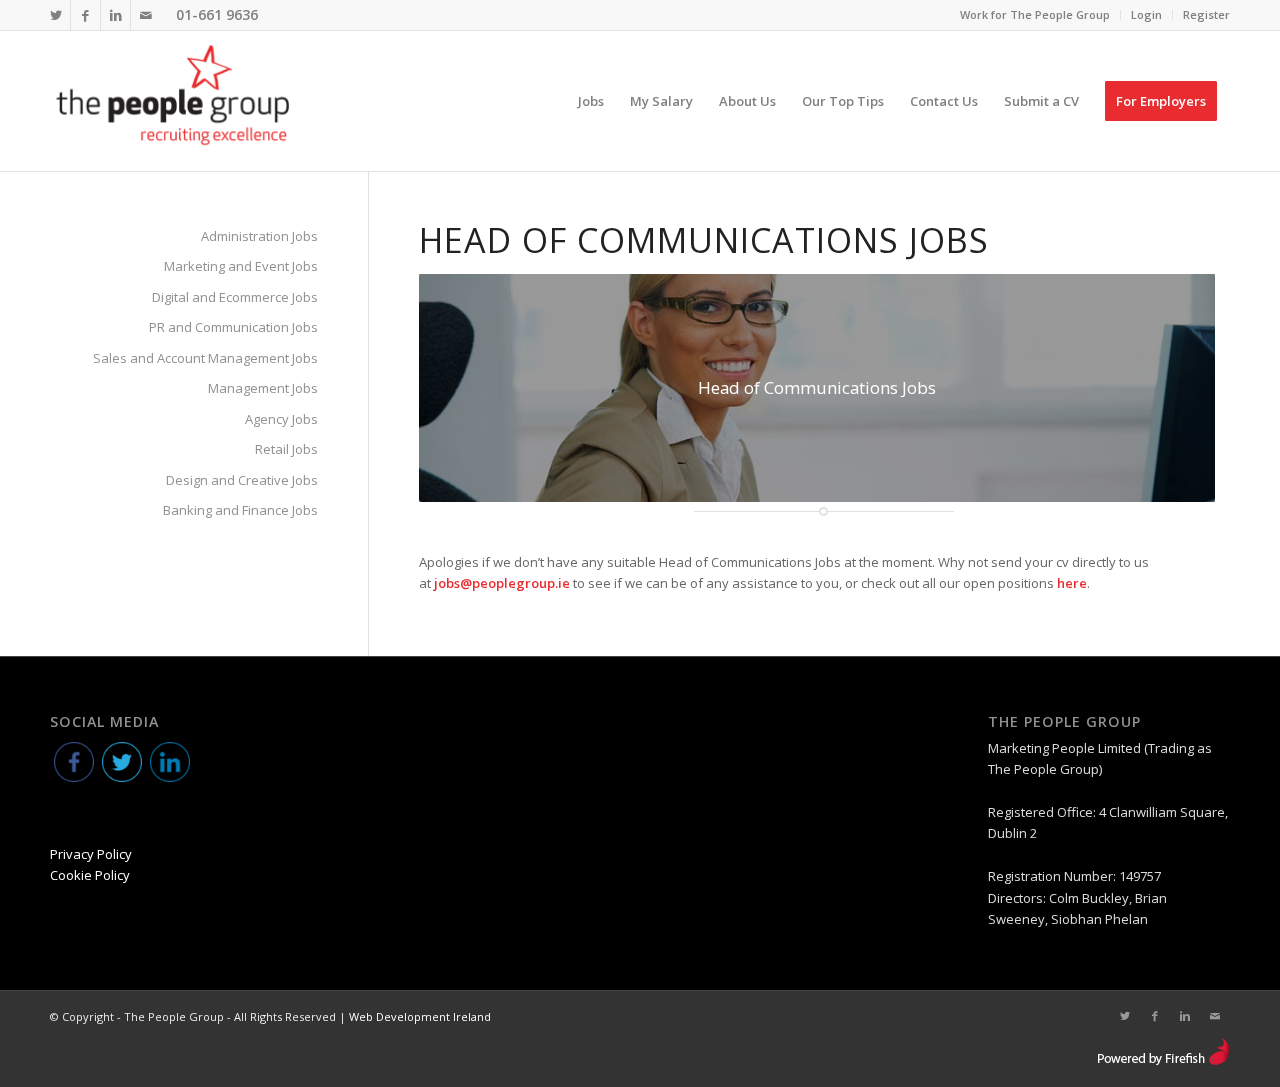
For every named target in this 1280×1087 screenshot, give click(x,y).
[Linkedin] (115, 15)
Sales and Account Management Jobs (205, 358)
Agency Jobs (281, 419)
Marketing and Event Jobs (241, 266)
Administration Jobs (259, 236)
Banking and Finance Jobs (240, 510)
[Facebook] (85, 15)
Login (1146, 14)
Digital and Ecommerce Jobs (235, 297)
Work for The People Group (1035, 14)
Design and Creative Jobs (242, 480)
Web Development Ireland (420, 1016)
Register (1206, 14)
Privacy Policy (91, 854)
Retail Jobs (286, 449)
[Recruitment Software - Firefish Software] (1163, 1060)
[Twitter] (55, 15)
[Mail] (146, 15)
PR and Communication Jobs (233, 327)
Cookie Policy (90, 875)
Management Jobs (263, 388)
